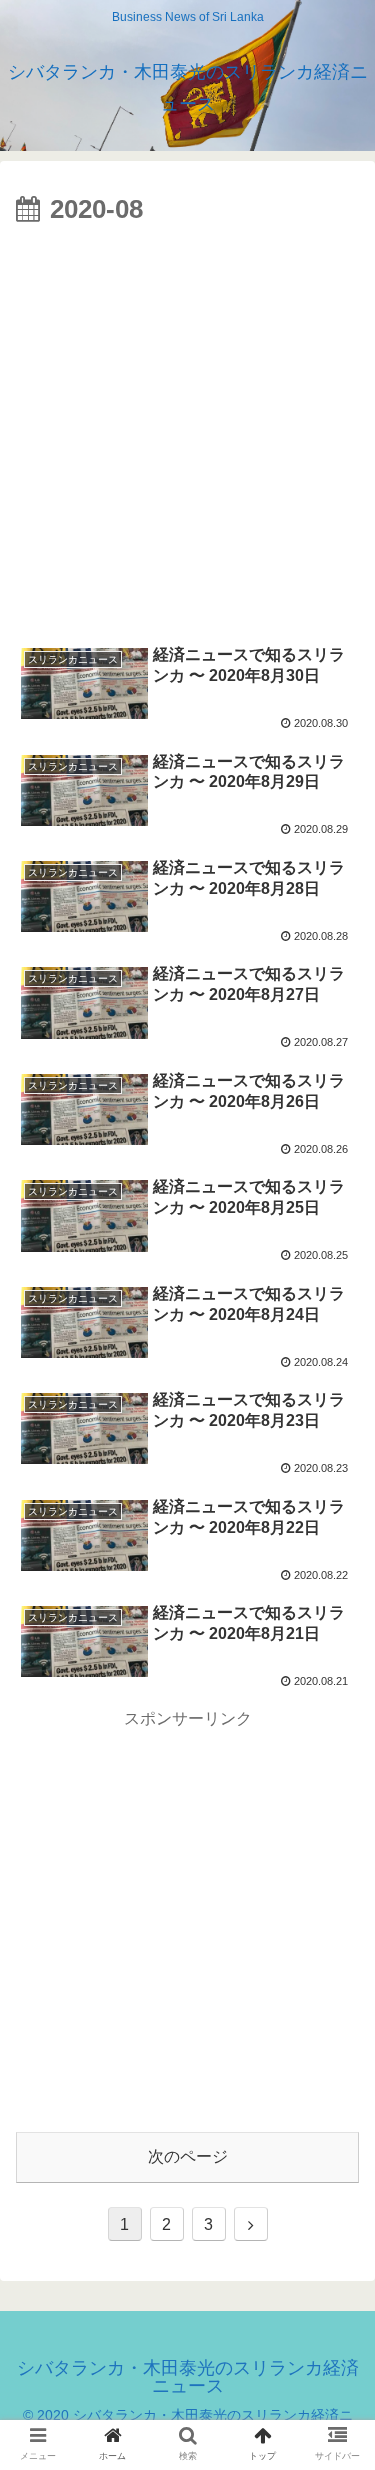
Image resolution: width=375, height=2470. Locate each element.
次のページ (188, 2156)
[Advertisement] (187, 430)
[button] (335, 1918)
